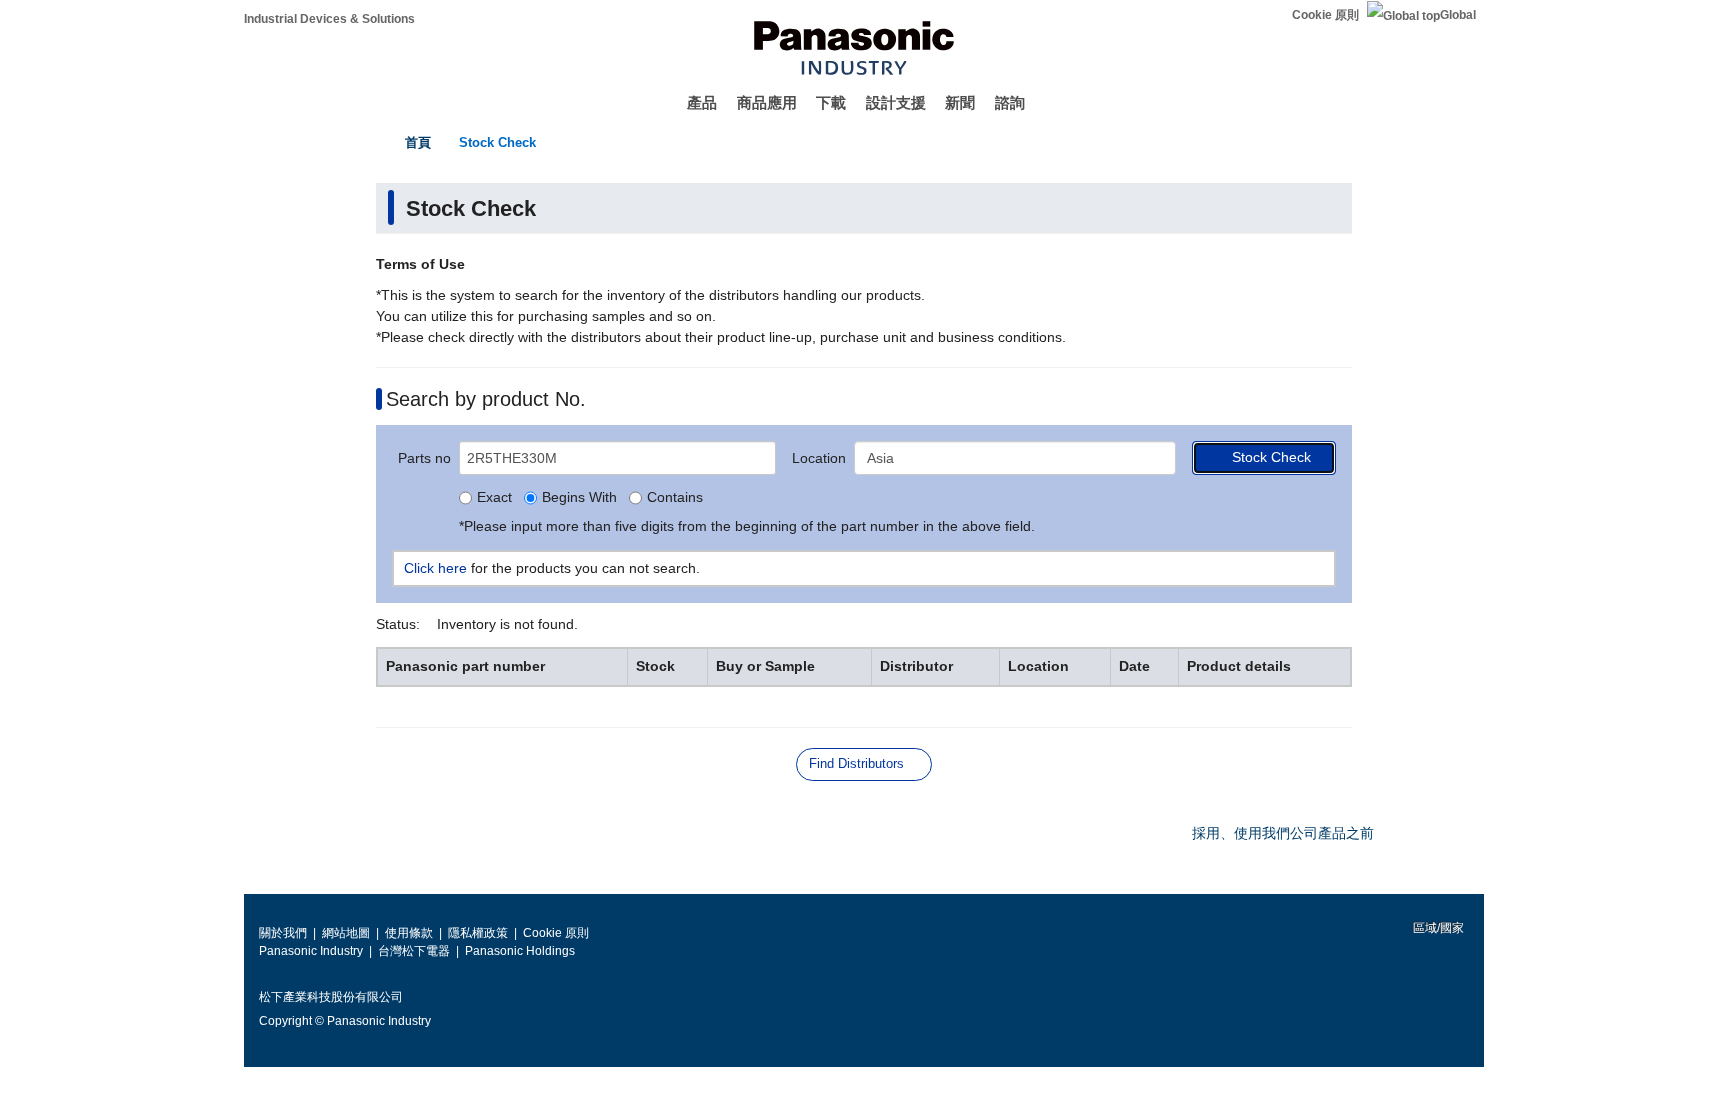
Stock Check (497, 142)
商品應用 (767, 102)
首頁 (418, 142)
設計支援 (896, 102)
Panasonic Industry (311, 951)
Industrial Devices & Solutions (329, 19)
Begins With (579, 498)
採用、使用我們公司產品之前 (1283, 833)
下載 (831, 102)
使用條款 (409, 933)
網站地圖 (346, 933)
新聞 (960, 102)
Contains (675, 498)
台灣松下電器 (414, 951)
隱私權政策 (478, 933)
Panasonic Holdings (520, 951)
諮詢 (1010, 102)
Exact (494, 498)
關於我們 (283, 933)
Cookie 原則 (1325, 15)
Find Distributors (856, 763)
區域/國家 (1437, 928)
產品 (702, 102)
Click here (435, 568)
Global (1458, 15)
